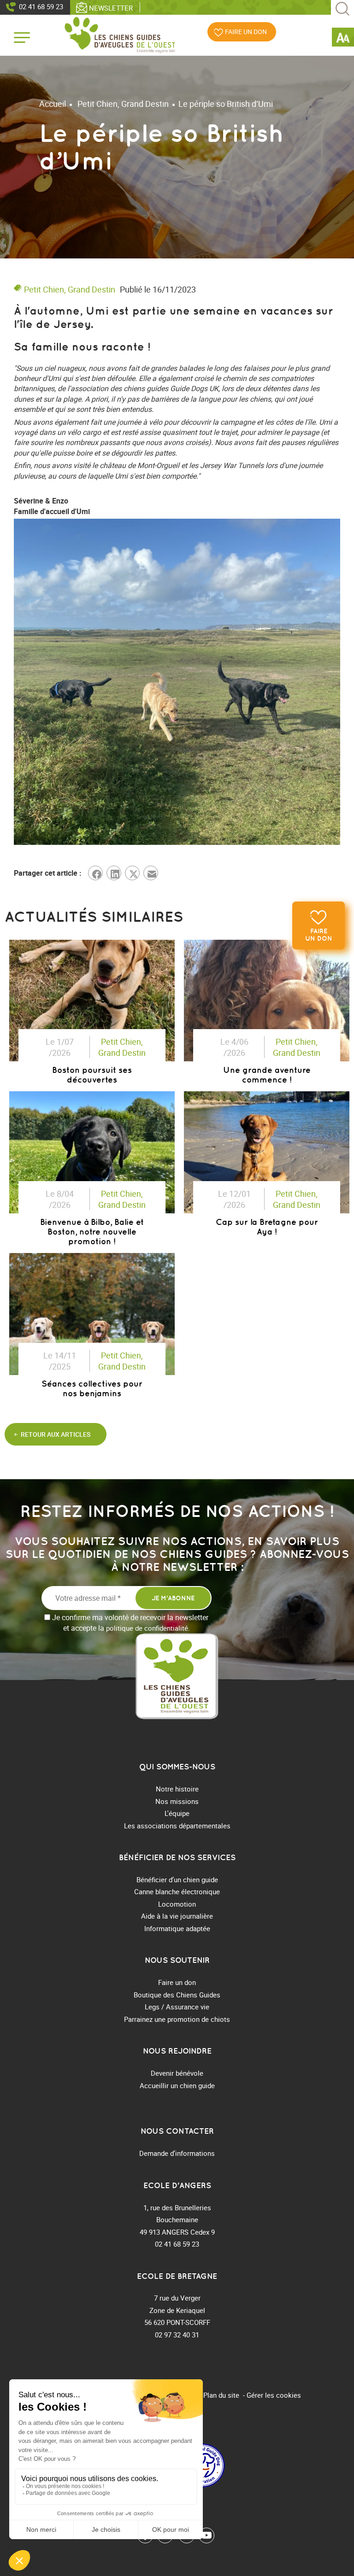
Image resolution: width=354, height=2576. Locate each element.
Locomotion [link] (177, 1904)
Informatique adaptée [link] (177, 1928)
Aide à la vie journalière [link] (177, 1916)
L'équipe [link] (177, 1813)
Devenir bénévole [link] (177, 2073)
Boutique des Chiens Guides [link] (177, 1995)
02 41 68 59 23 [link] (41, 6)
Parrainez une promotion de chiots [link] (177, 2019)
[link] (343, 39)
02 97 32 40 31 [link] (177, 2335)
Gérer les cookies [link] (274, 2395)
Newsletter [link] (111, 8)
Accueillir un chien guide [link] (177, 2085)
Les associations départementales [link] (177, 1826)
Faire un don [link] (319, 935)
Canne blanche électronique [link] (177, 1891)
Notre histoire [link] (177, 1789)
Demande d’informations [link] (177, 2153)
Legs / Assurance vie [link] (177, 2007)
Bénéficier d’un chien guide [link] (177, 1879)
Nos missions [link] (177, 1801)
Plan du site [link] (221, 2395)
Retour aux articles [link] (56, 1434)
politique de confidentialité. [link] (148, 1628)
